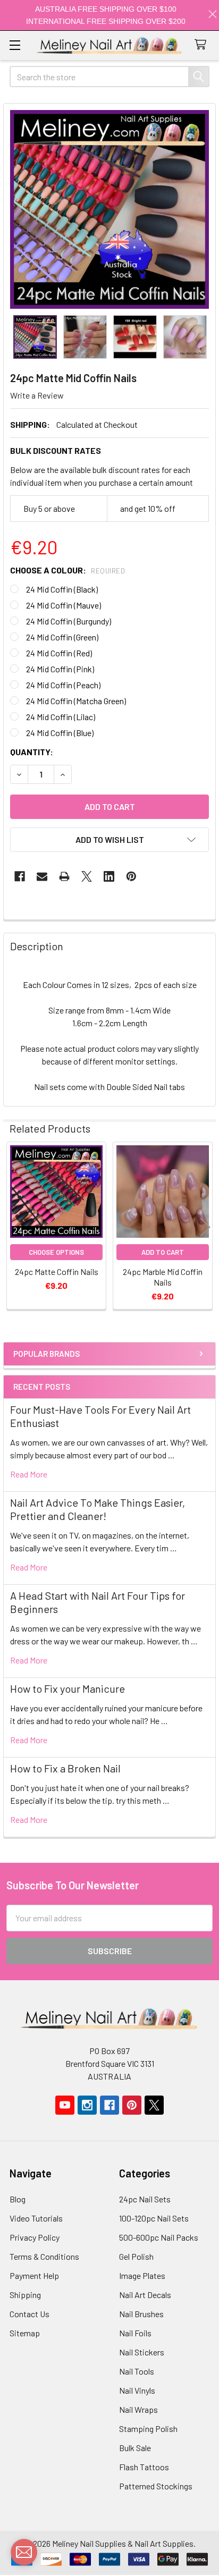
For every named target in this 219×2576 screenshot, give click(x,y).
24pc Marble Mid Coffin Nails (163, 1277)
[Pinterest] (131, 876)
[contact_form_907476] (24, 2552)
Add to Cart (163, 1252)
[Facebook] (20, 876)
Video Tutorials (36, 2218)
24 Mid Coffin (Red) (59, 653)
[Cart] (203, 45)
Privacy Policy (35, 2237)
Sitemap (25, 2333)
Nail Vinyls (137, 2390)
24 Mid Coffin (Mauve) (64, 605)
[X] (87, 876)
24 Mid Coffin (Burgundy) (69, 621)
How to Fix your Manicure (68, 1688)
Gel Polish (136, 2256)
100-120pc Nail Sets (154, 2218)
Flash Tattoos (144, 2467)
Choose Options (56, 1252)
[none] (109, 209)
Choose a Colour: (68, 570)
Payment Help (34, 2275)
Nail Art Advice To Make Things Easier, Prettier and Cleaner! (98, 1509)
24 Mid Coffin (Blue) (60, 733)
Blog (18, 2199)
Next (205, 1227)
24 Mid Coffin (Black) (62, 589)
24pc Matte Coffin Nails (57, 1272)
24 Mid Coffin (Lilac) (61, 717)
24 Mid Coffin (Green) (62, 637)
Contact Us (30, 2314)
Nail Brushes (141, 2314)
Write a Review (37, 395)
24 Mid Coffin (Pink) (60, 669)
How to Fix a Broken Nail (65, 1768)
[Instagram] (87, 2105)
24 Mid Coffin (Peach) (63, 685)
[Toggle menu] (15, 45)
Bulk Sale (135, 2448)
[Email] (42, 876)
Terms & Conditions (44, 2256)
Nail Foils (135, 2333)
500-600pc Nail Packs (159, 2237)
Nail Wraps (138, 2409)
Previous (14, 1227)
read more (29, 1474)
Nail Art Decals (145, 2295)
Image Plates (142, 2275)
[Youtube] (65, 2105)
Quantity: (32, 752)
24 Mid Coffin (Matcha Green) (76, 701)
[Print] (64, 876)
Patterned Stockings (156, 2486)
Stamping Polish (148, 2429)
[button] (109, 840)
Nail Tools (137, 2371)
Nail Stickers (142, 2352)
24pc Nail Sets (145, 2199)
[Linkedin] (109, 876)
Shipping (25, 2295)
